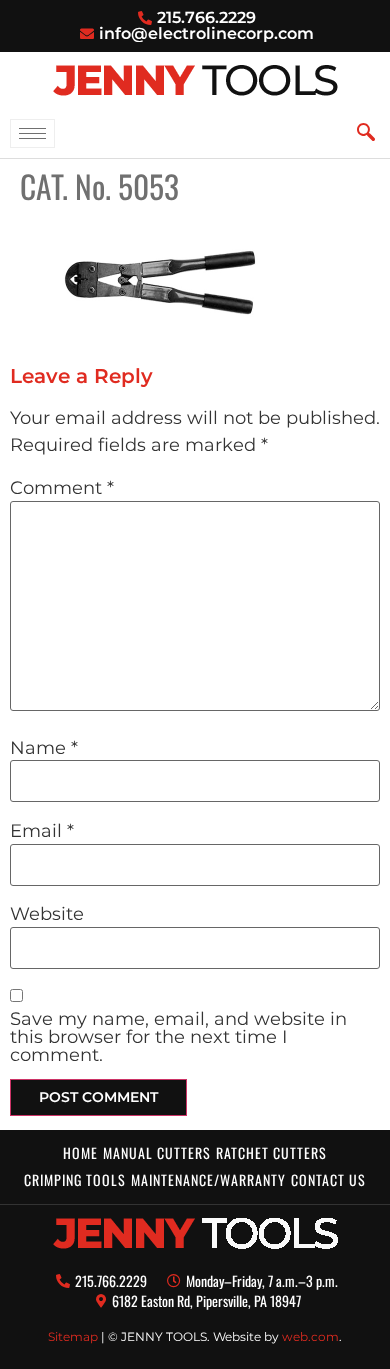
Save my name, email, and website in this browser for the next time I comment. (178, 1037)
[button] (366, 132)
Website (47, 914)
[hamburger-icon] (32, 133)
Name (44, 748)
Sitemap (73, 1336)
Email (42, 831)
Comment (62, 488)
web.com (310, 1336)
